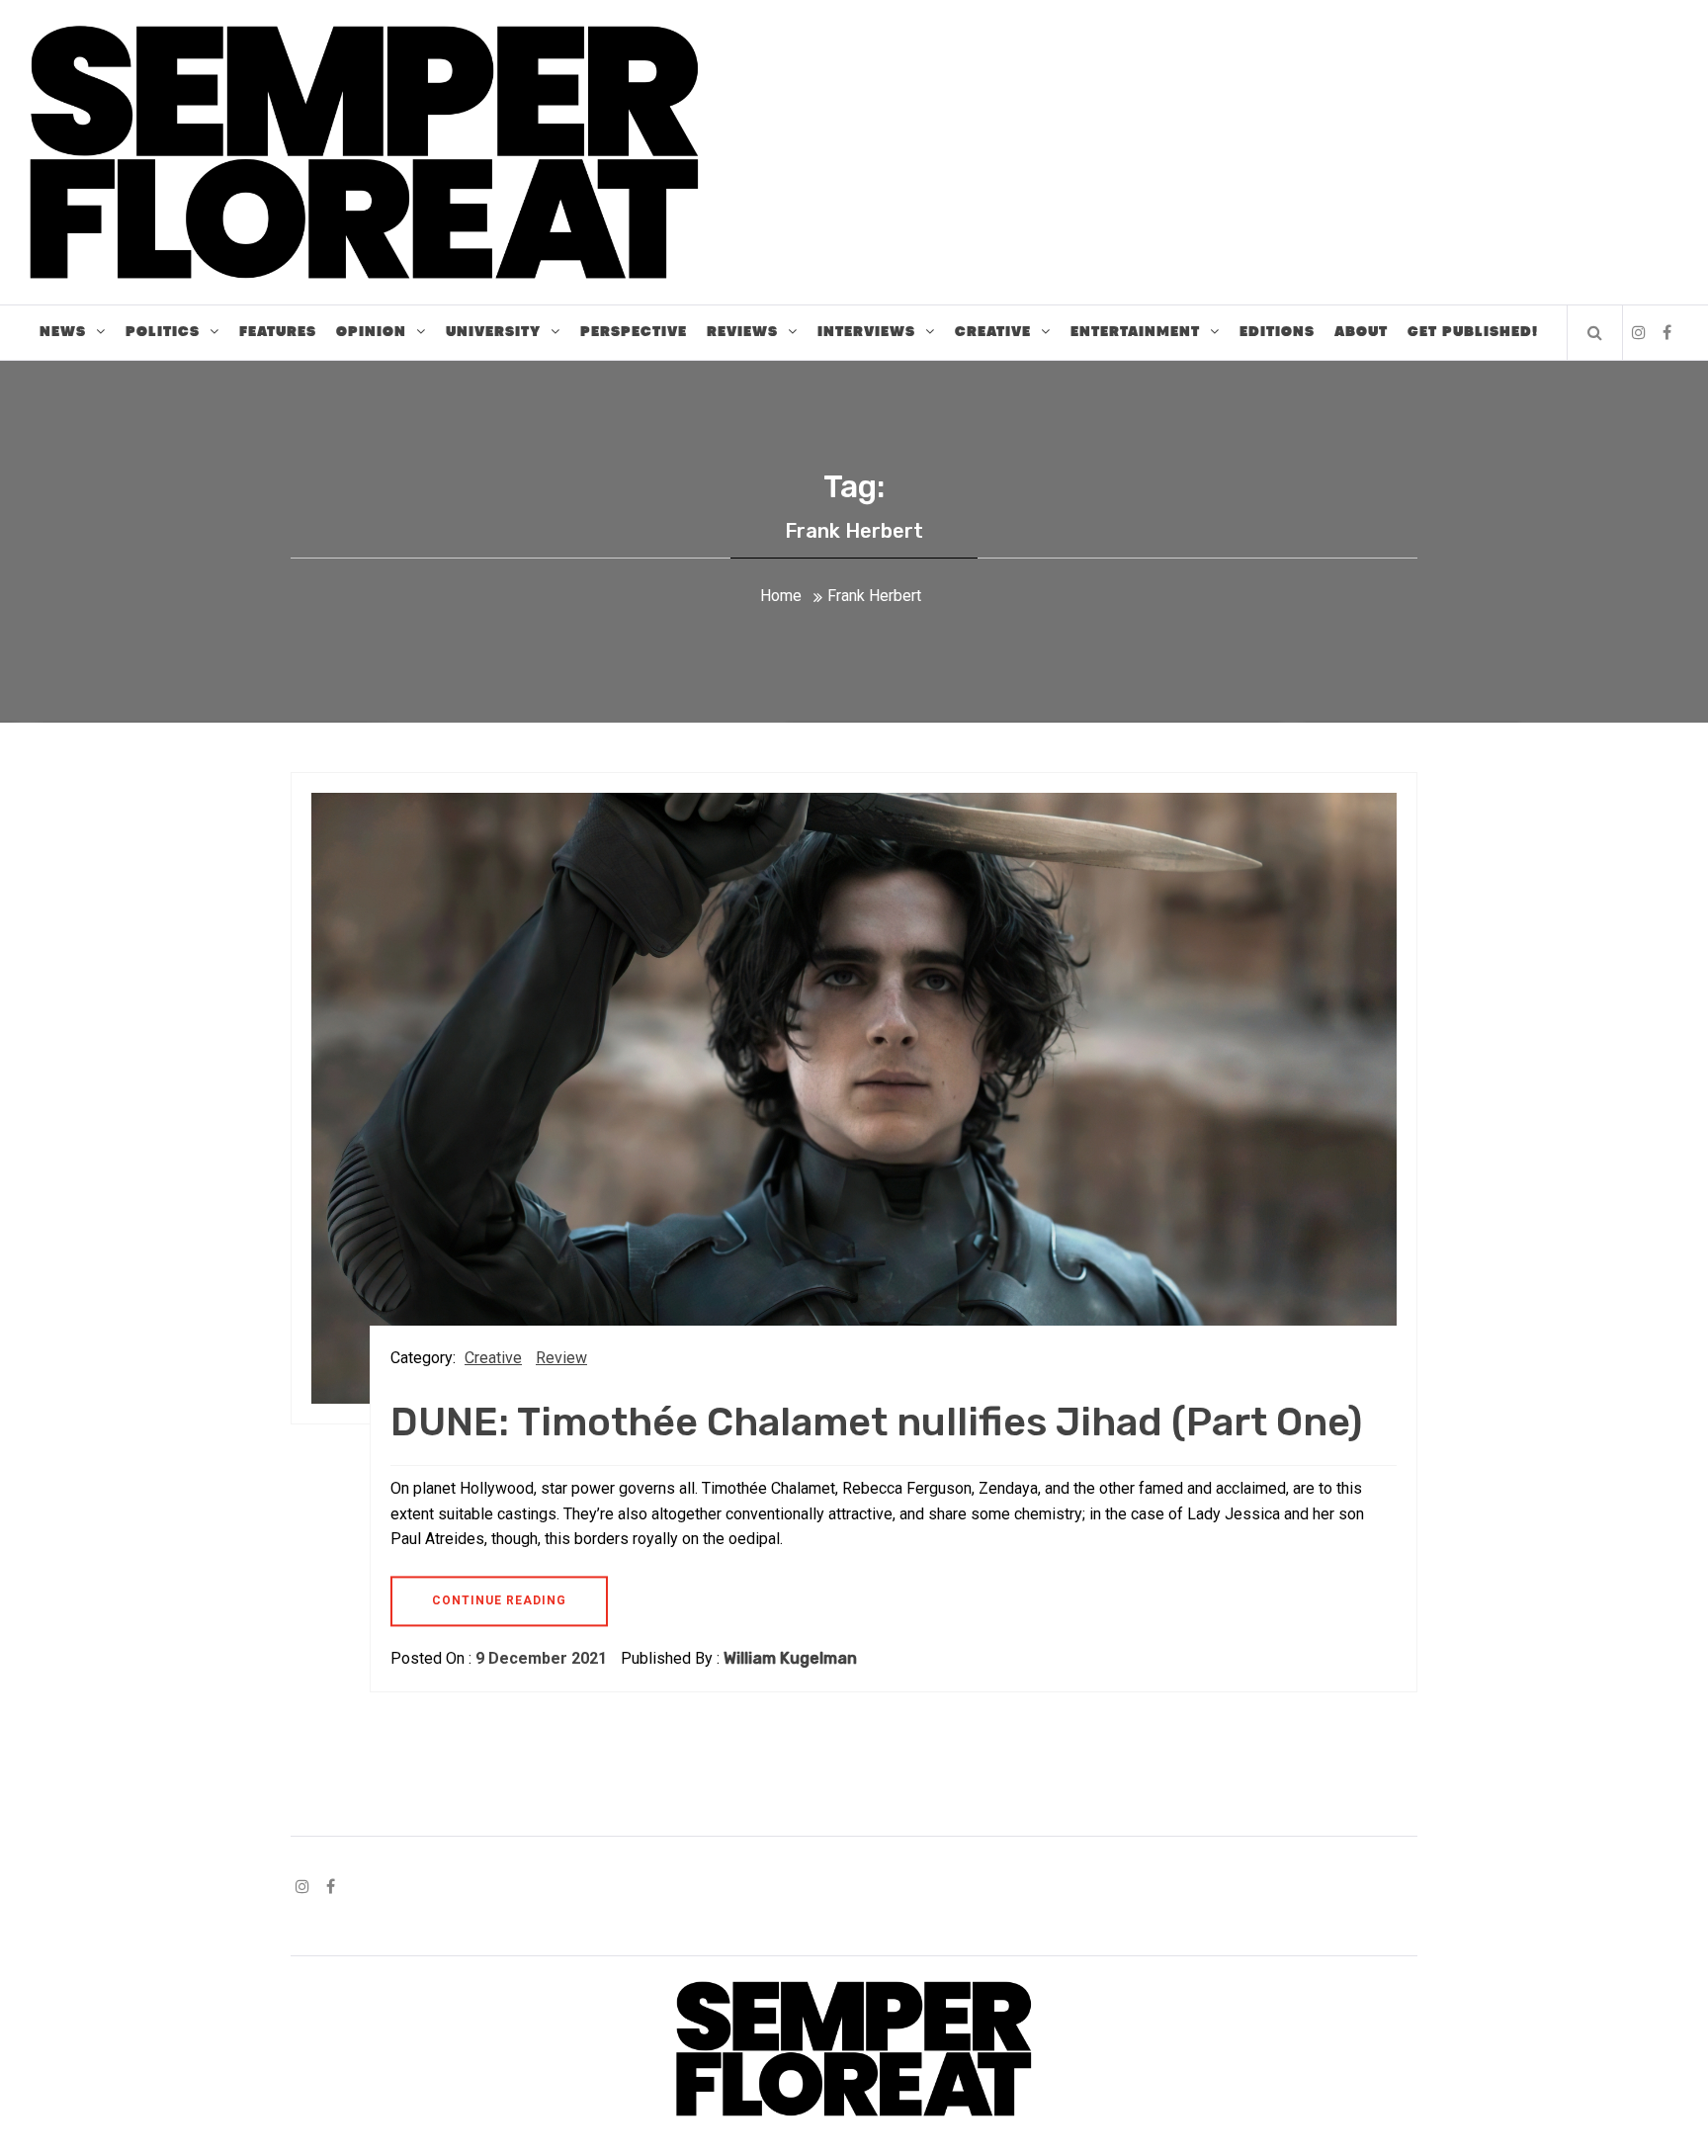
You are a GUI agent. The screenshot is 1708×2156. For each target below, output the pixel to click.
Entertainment (1135, 332)
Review (561, 1358)
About (1361, 332)
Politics (163, 332)
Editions (1277, 332)
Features (278, 332)
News (63, 332)
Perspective (634, 332)
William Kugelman (790, 1658)
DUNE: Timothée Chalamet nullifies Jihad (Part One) (876, 1422)
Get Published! (1473, 332)
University (493, 332)
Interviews (866, 332)
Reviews (742, 332)
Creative (993, 332)
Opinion (371, 332)
